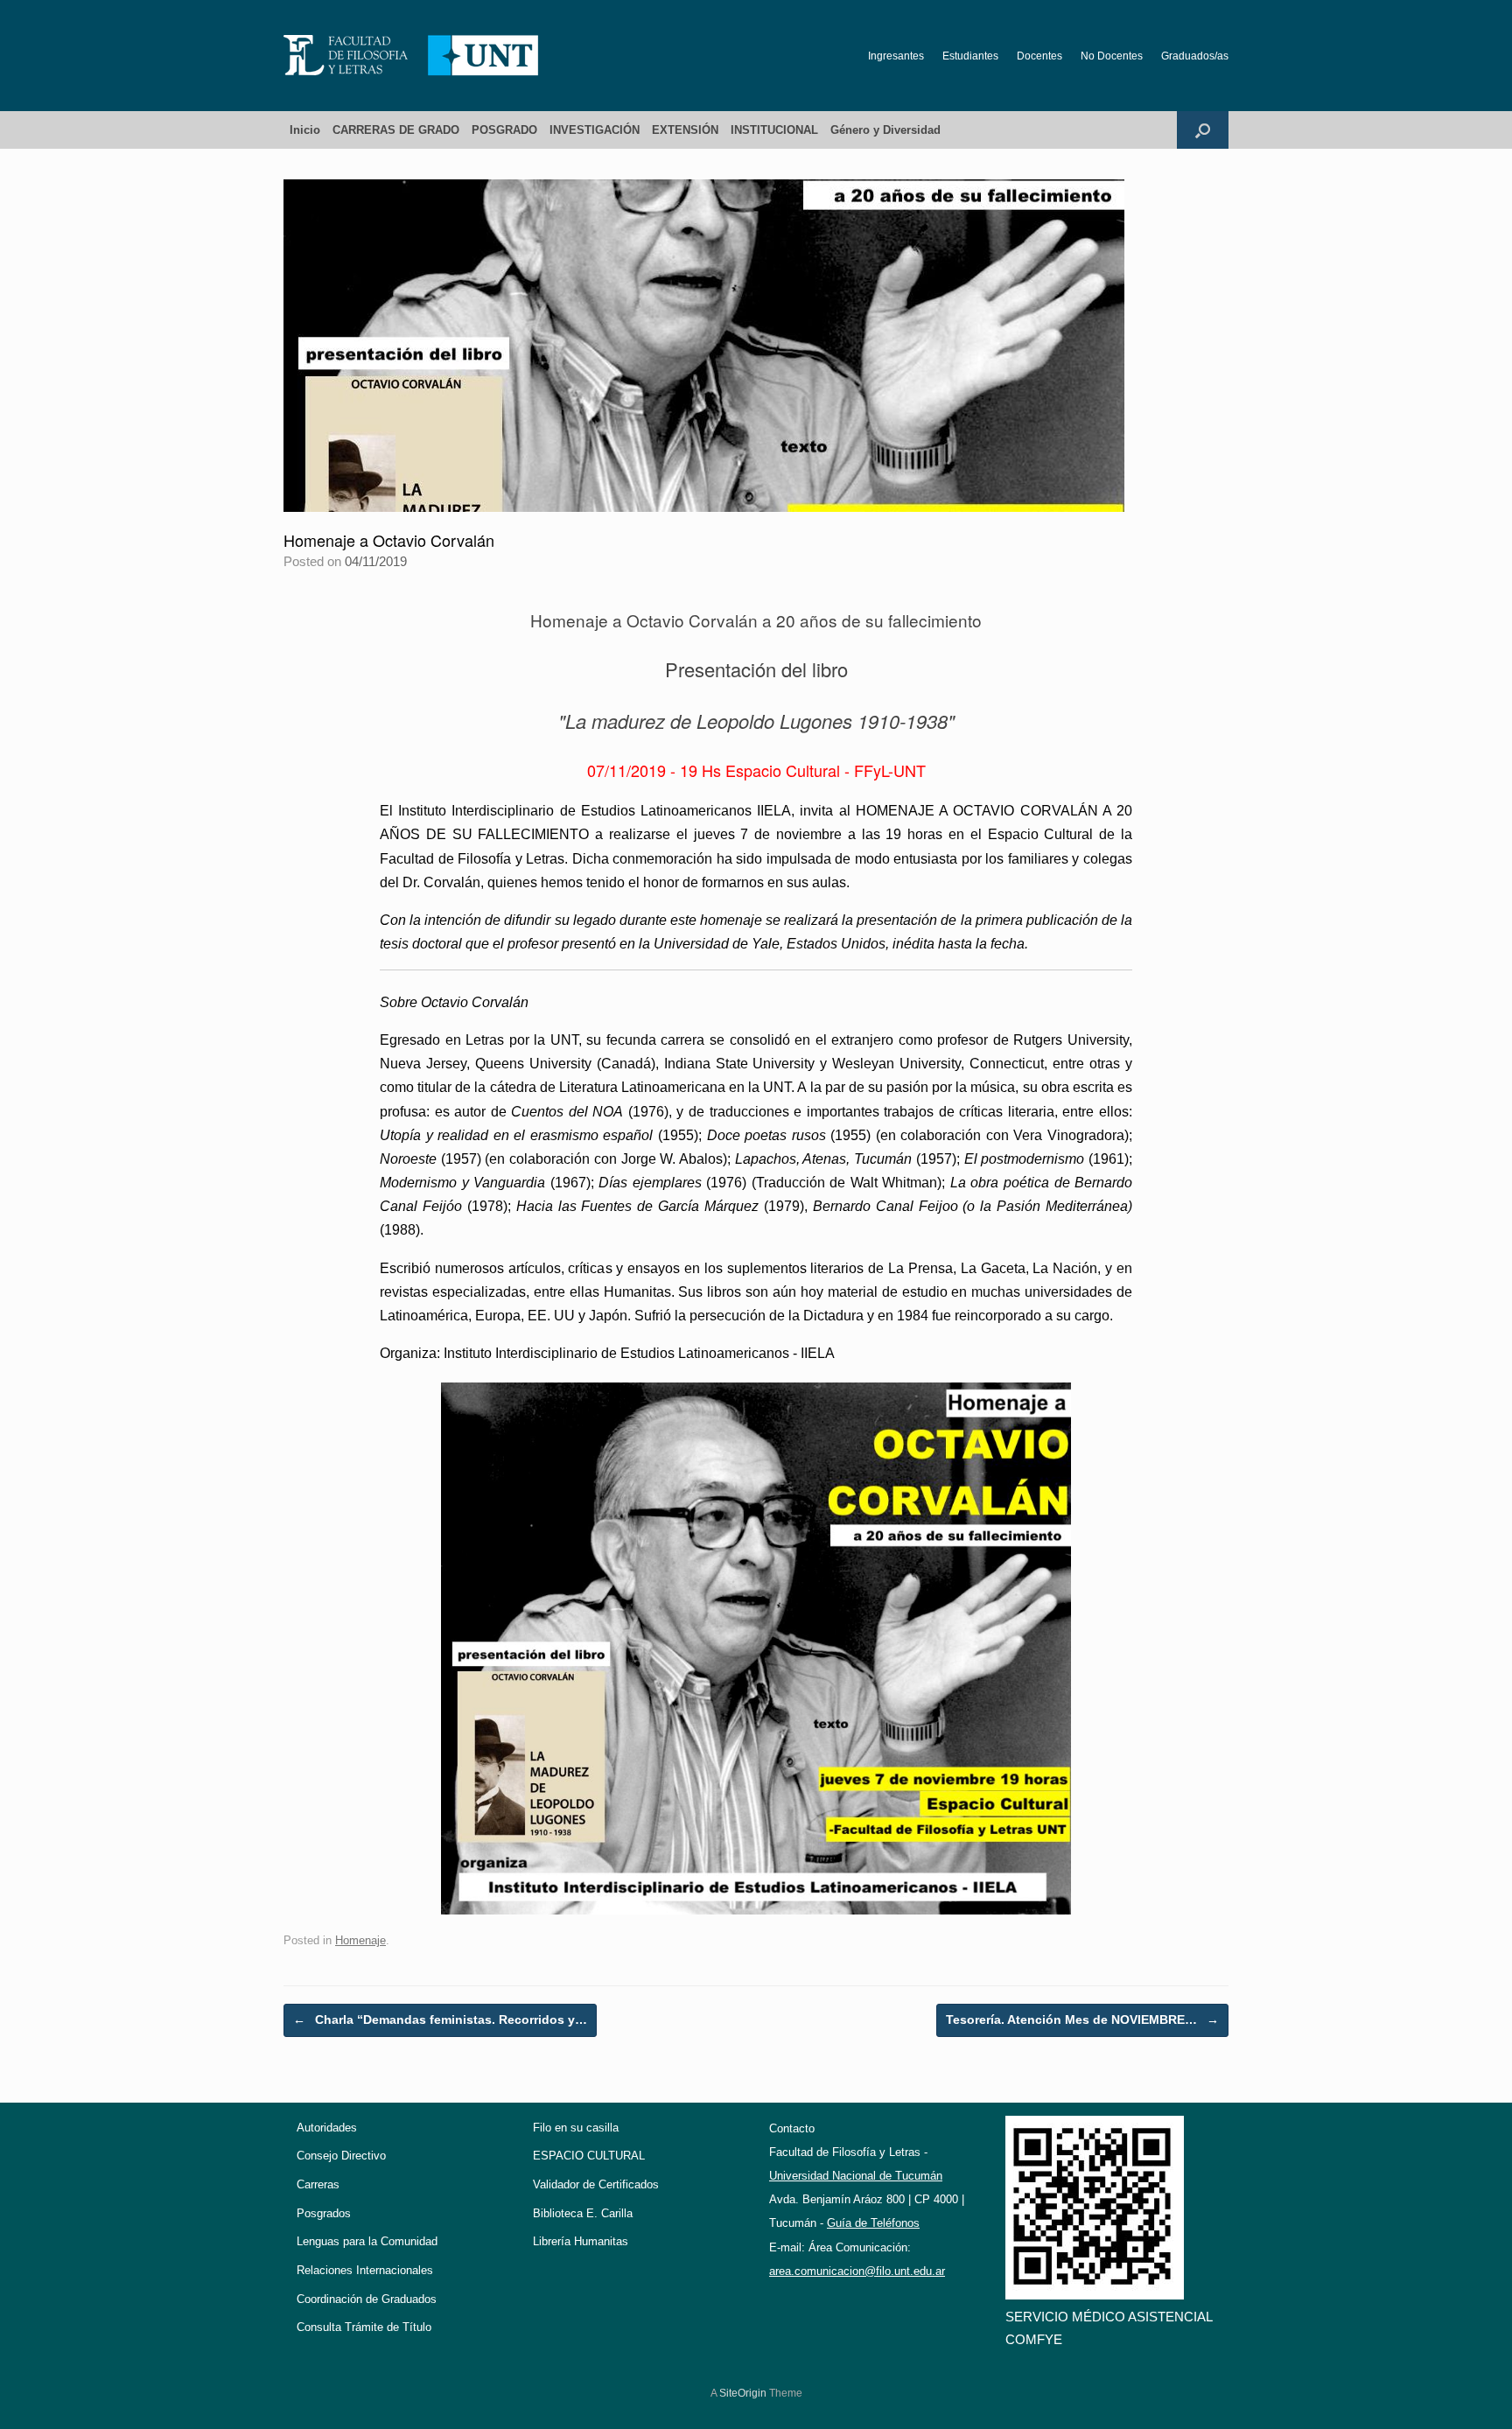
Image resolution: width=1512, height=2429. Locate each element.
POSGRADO (504, 130)
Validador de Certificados (596, 2184)
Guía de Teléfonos (873, 2223)
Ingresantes (896, 56)
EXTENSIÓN (685, 130)
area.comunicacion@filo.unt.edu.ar (857, 2271)
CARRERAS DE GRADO (396, 130)
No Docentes (1112, 56)
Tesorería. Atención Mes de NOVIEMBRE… (1082, 2019)
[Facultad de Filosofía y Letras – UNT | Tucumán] (411, 56)
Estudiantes (970, 56)
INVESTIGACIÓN (595, 130)
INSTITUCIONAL (774, 130)
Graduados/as (1195, 56)
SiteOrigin (743, 2393)
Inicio (305, 130)
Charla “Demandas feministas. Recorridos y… (440, 2019)
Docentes (1039, 56)
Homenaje (360, 1940)
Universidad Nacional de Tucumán (856, 2176)
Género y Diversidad (885, 130)
